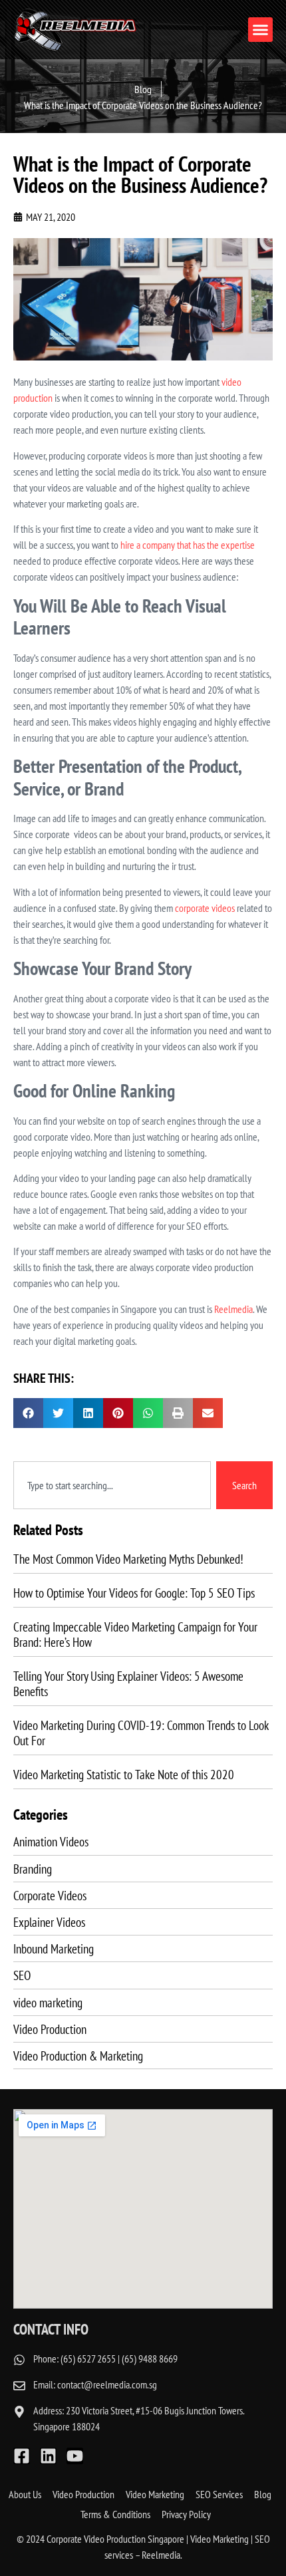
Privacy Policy (186, 2514)
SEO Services (219, 2494)
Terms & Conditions (115, 2514)
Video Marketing (155, 2494)
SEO (22, 1975)
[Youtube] (75, 2456)
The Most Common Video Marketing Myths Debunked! (128, 1559)
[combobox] (112, 1485)
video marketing (48, 2002)
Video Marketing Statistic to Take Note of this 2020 (124, 1774)
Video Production (50, 2029)
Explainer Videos (49, 1922)
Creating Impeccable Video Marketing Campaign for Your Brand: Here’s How (135, 1634)
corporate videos (205, 908)
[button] (261, 30)
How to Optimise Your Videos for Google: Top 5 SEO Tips (134, 1593)
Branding (33, 1869)
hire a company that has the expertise (188, 545)
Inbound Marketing (54, 1948)
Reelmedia (233, 1309)
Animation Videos (51, 1841)
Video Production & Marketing (78, 2056)
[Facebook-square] (22, 2456)
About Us (25, 2494)
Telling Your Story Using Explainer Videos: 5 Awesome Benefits (128, 1683)
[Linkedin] (48, 2456)
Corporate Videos (50, 1895)
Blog (263, 2494)
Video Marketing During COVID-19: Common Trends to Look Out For (141, 1733)
